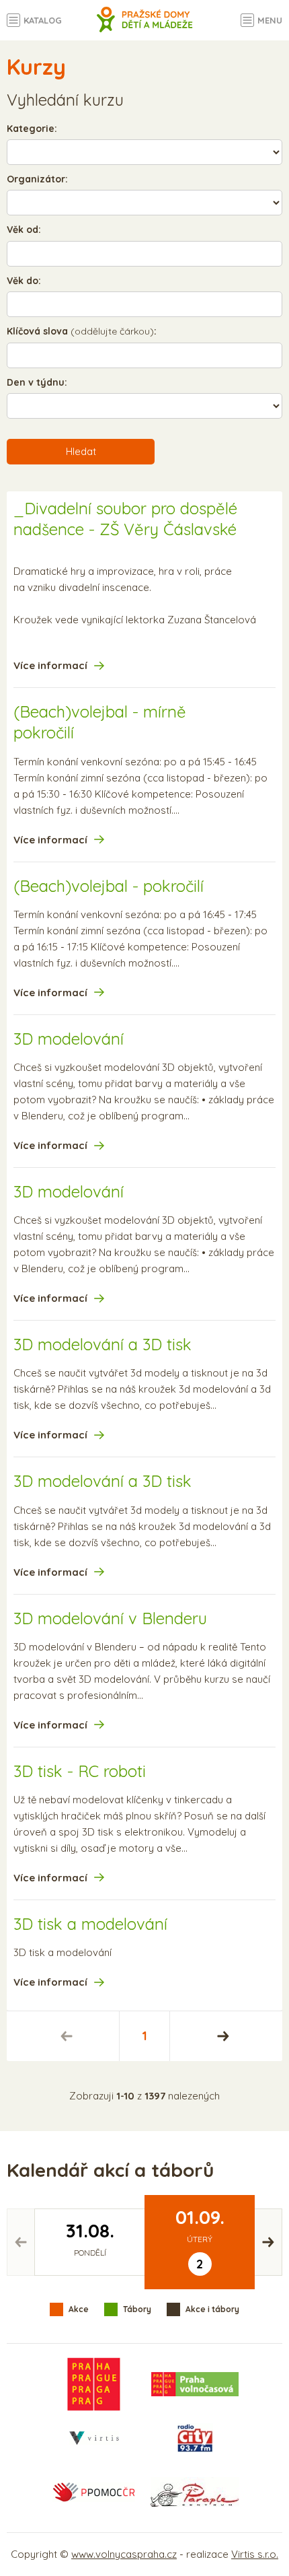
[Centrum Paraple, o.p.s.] (195, 2492)
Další (223, 2036)
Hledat (81, 451)
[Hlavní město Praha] (94, 2384)
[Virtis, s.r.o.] (94, 2438)
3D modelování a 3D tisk (102, 1344)
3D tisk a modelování (90, 1924)
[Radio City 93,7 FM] (195, 2438)
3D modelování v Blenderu (110, 1618)
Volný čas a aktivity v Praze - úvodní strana (145, 27)
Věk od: (24, 230)
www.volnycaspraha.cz (124, 2554)
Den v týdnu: (37, 382)
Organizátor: (37, 179)
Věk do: (24, 281)
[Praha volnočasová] (195, 2384)
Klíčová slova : (82, 331)
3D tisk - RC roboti (80, 1771)
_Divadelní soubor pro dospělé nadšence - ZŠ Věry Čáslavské (125, 519)
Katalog (43, 20)
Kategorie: (32, 129)
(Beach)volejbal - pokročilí (109, 886)
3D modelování (69, 1039)
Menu (270, 20)
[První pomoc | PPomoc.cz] (93, 2492)
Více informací (50, 665)
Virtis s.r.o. (255, 2554)
